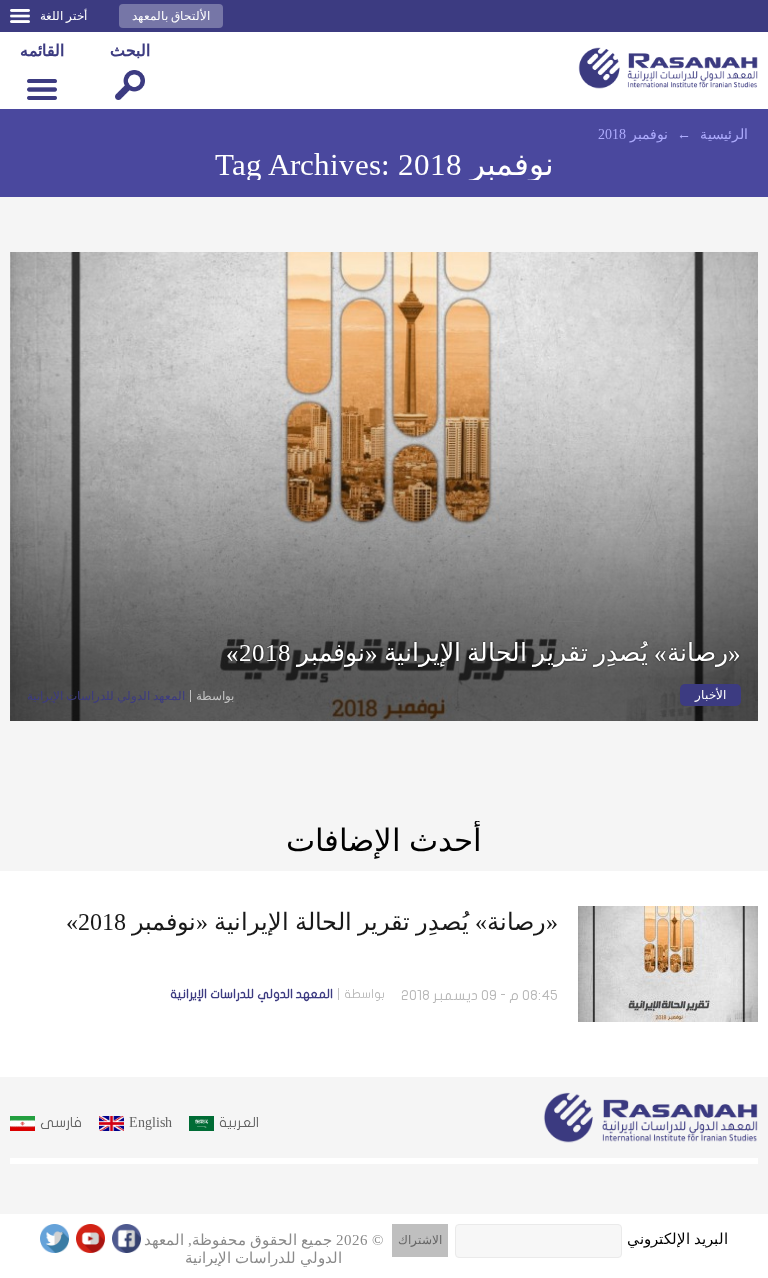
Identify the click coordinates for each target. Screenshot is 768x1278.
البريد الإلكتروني (677, 1239)
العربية (239, 1122)
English (150, 1122)
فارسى (61, 1122)
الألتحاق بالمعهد (171, 16)
